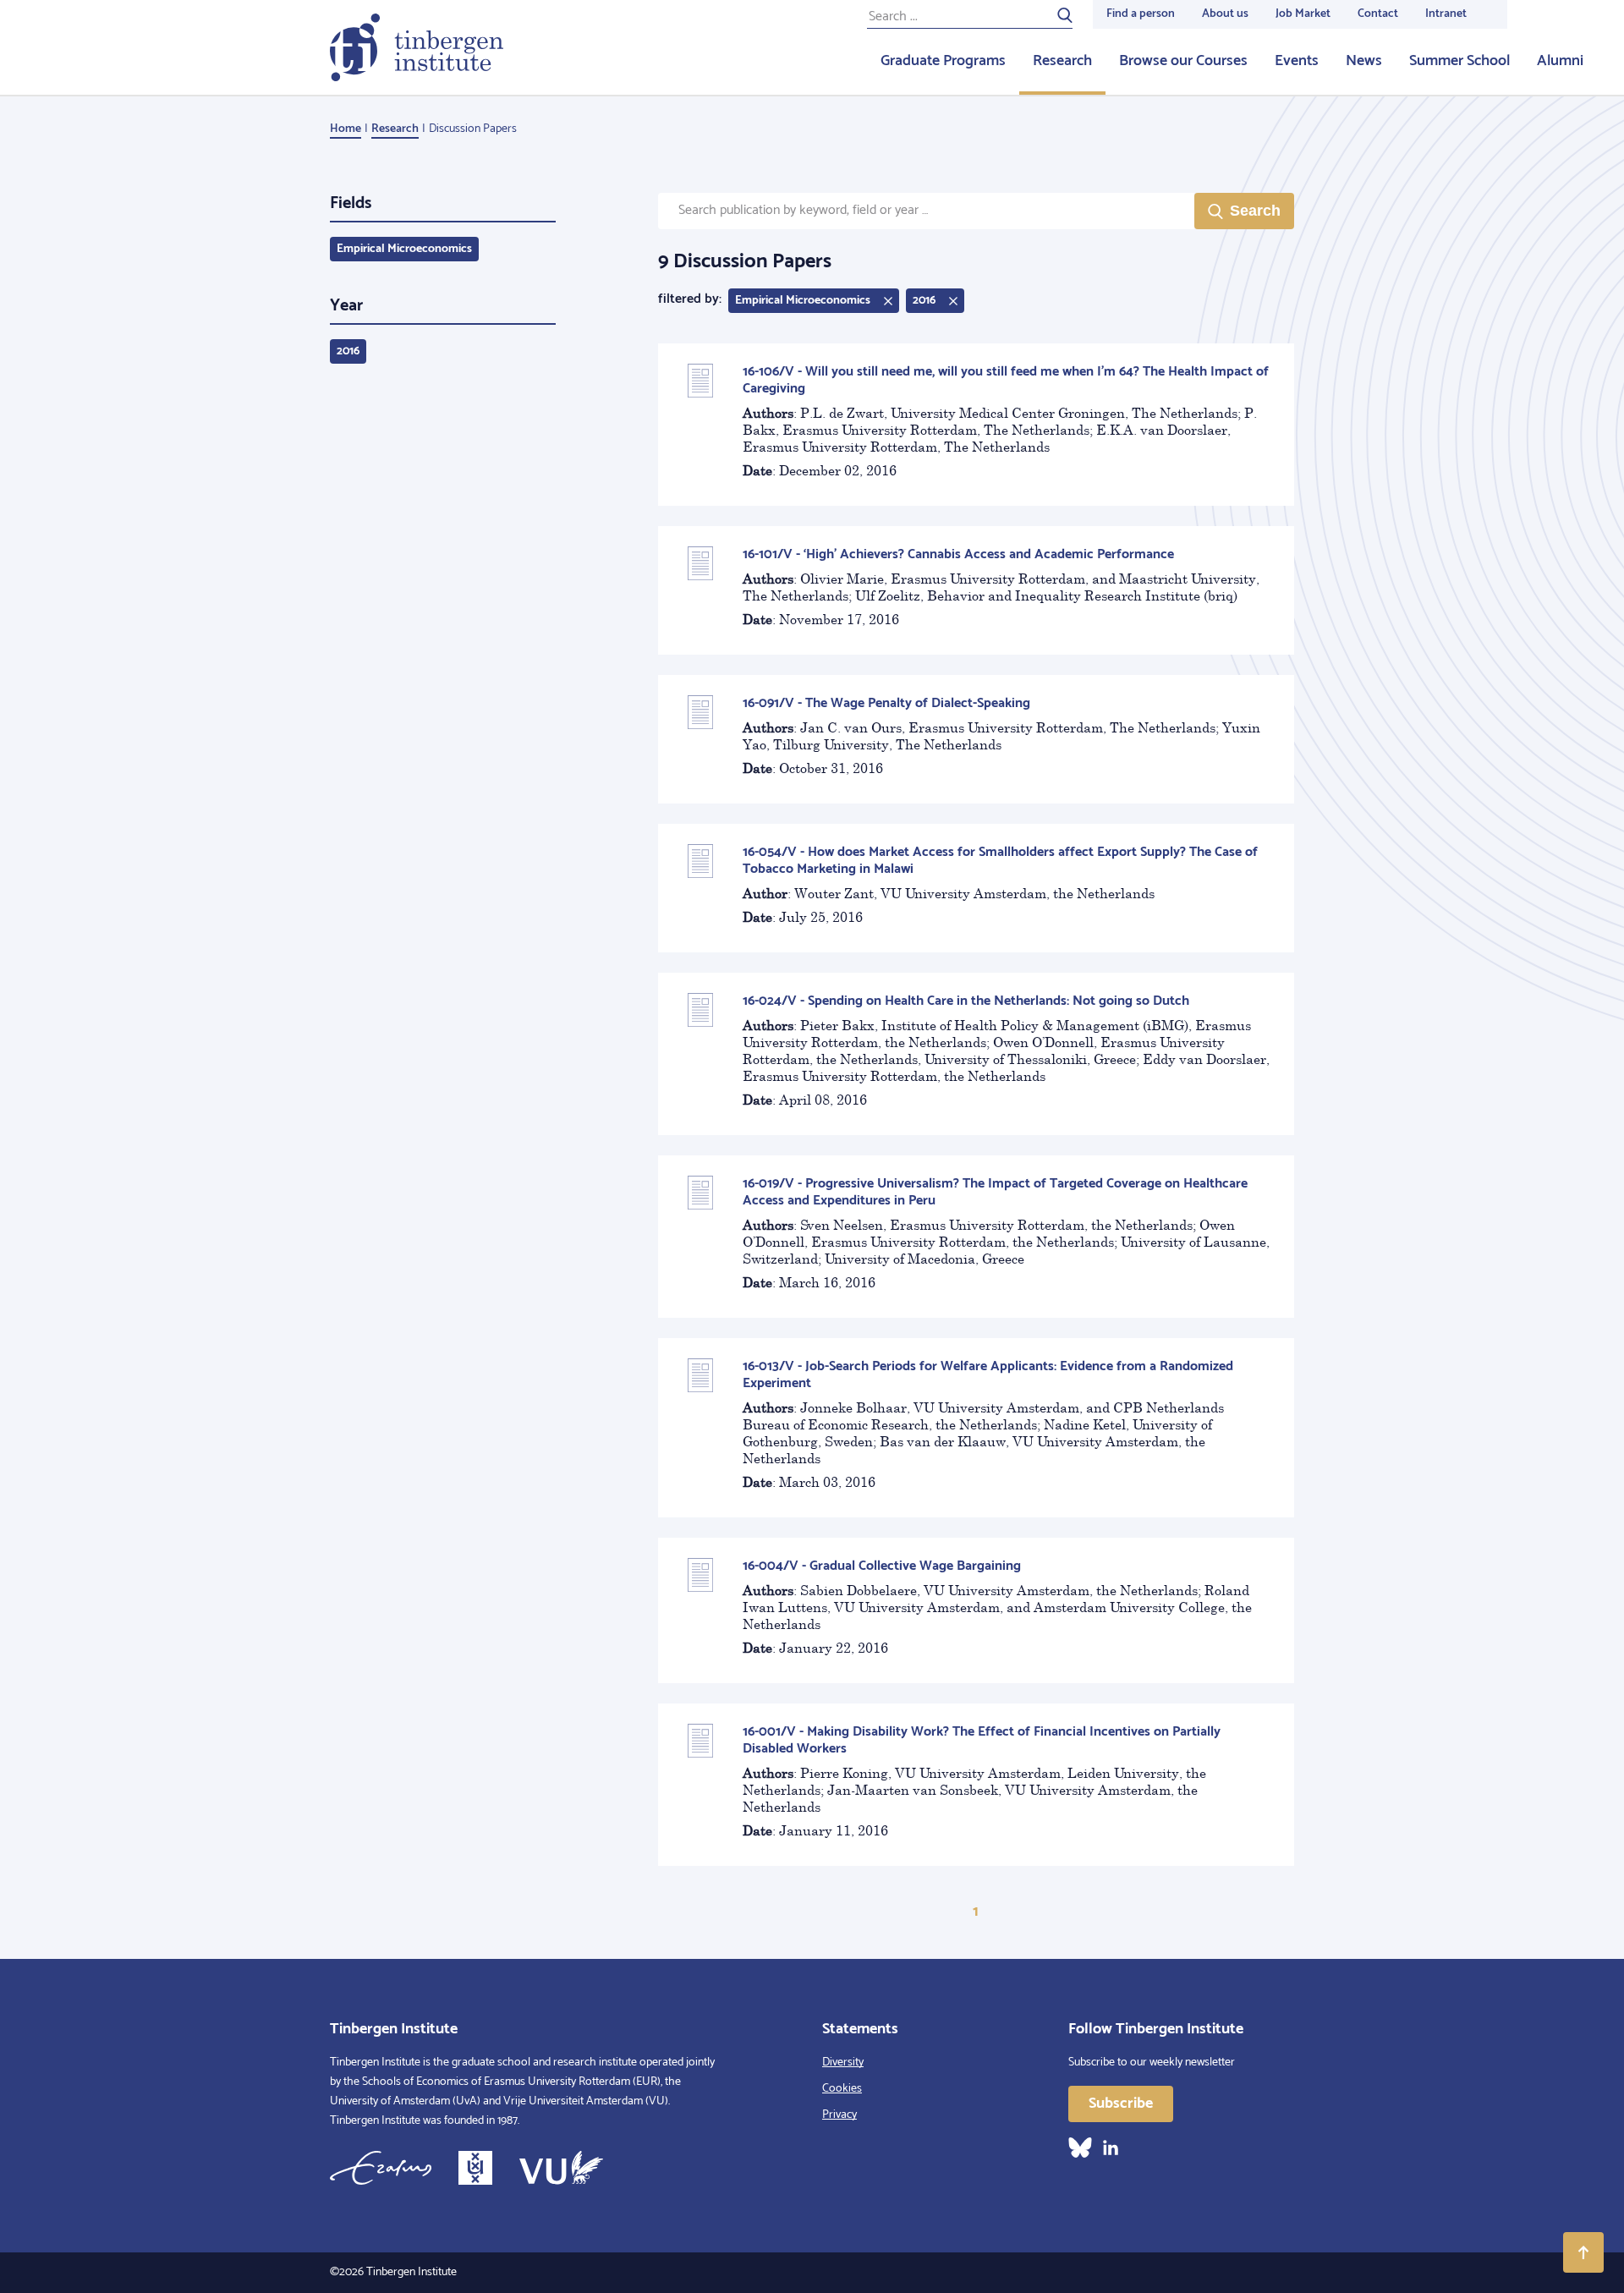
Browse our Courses (1183, 61)
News (1364, 61)
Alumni (1560, 61)
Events (1297, 61)
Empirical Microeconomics (404, 249)
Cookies (842, 2089)
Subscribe (1121, 2104)
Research (1062, 61)
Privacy (839, 2115)
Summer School (1459, 61)
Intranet (1446, 14)
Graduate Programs (943, 61)
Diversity (843, 2063)
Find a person (1141, 14)
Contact (1378, 14)
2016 (348, 351)
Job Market (1303, 14)
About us (1225, 14)
